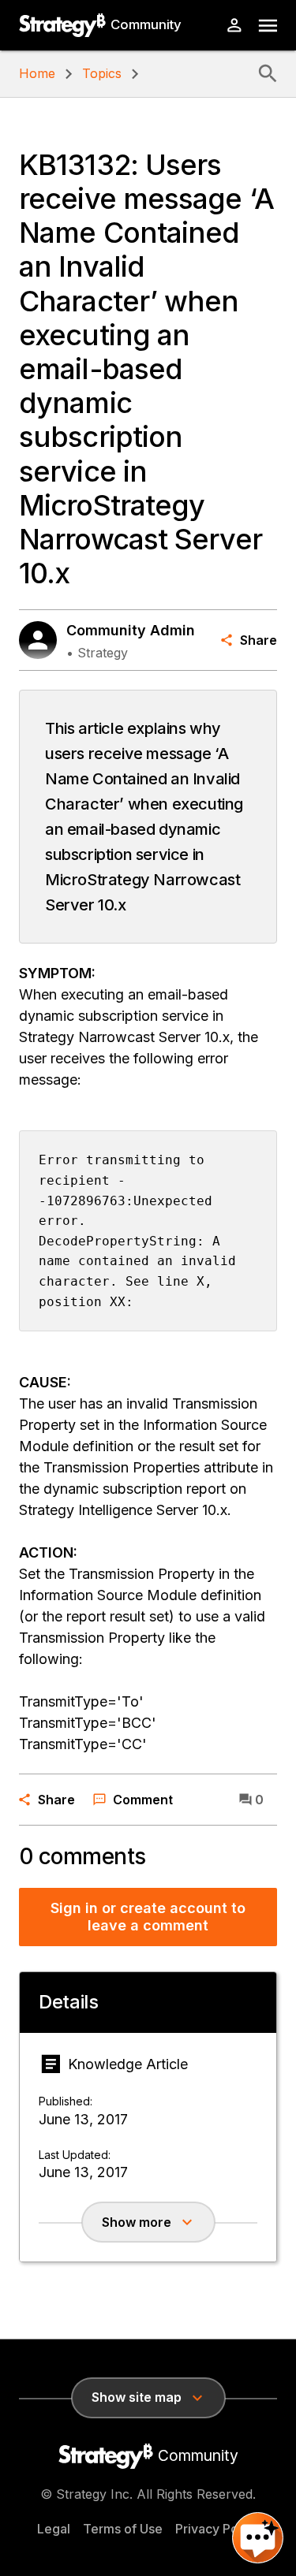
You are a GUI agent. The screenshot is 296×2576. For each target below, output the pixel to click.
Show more (137, 2222)
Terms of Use (123, 2529)
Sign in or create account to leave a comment (148, 1917)
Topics (102, 73)
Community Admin (131, 630)
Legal (54, 2529)
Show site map (137, 2397)
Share (259, 640)
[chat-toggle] (258, 2538)
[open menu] (268, 26)
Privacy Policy (217, 2529)
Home (37, 73)
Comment (143, 1800)
